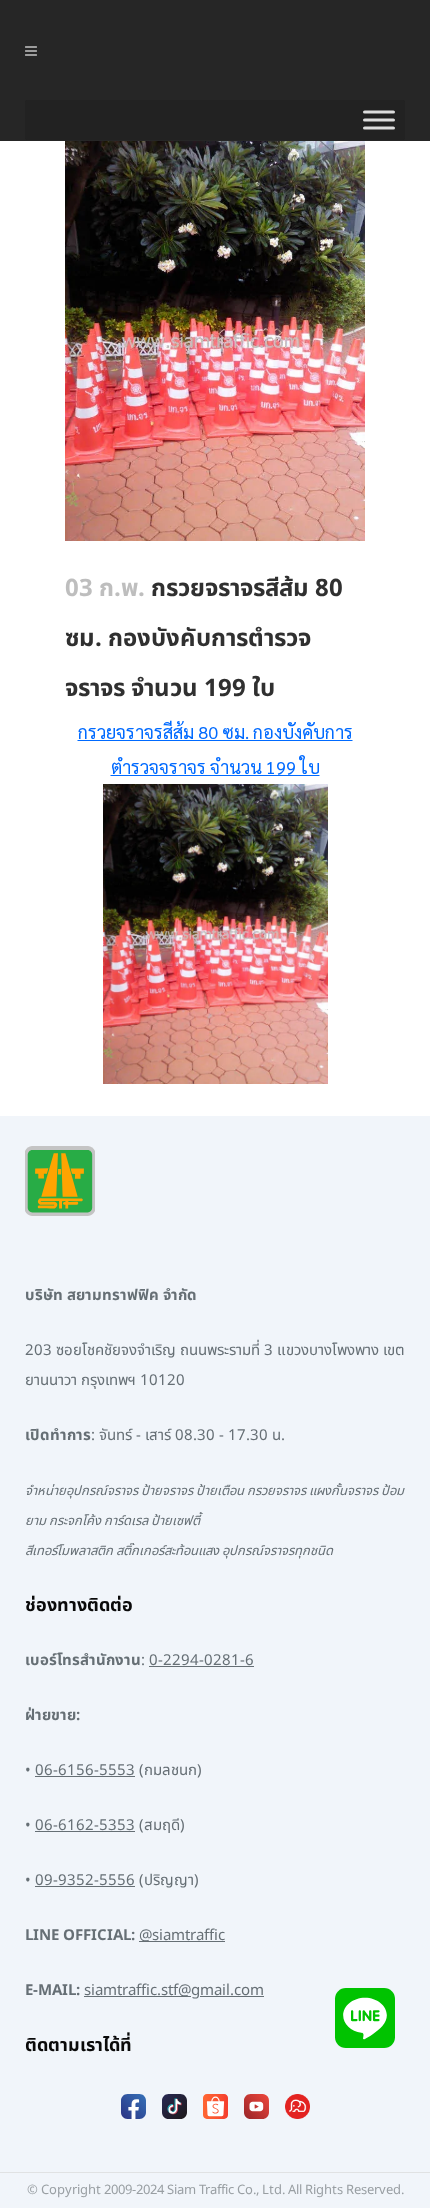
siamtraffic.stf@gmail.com (174, 1990)
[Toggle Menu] (379, 120)
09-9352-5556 (85, 1880)
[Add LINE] (365, 2017)
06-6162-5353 (85, 1825)
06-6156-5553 (85, 1770)
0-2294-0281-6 (201, 1660)
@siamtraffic (182, 1935)
